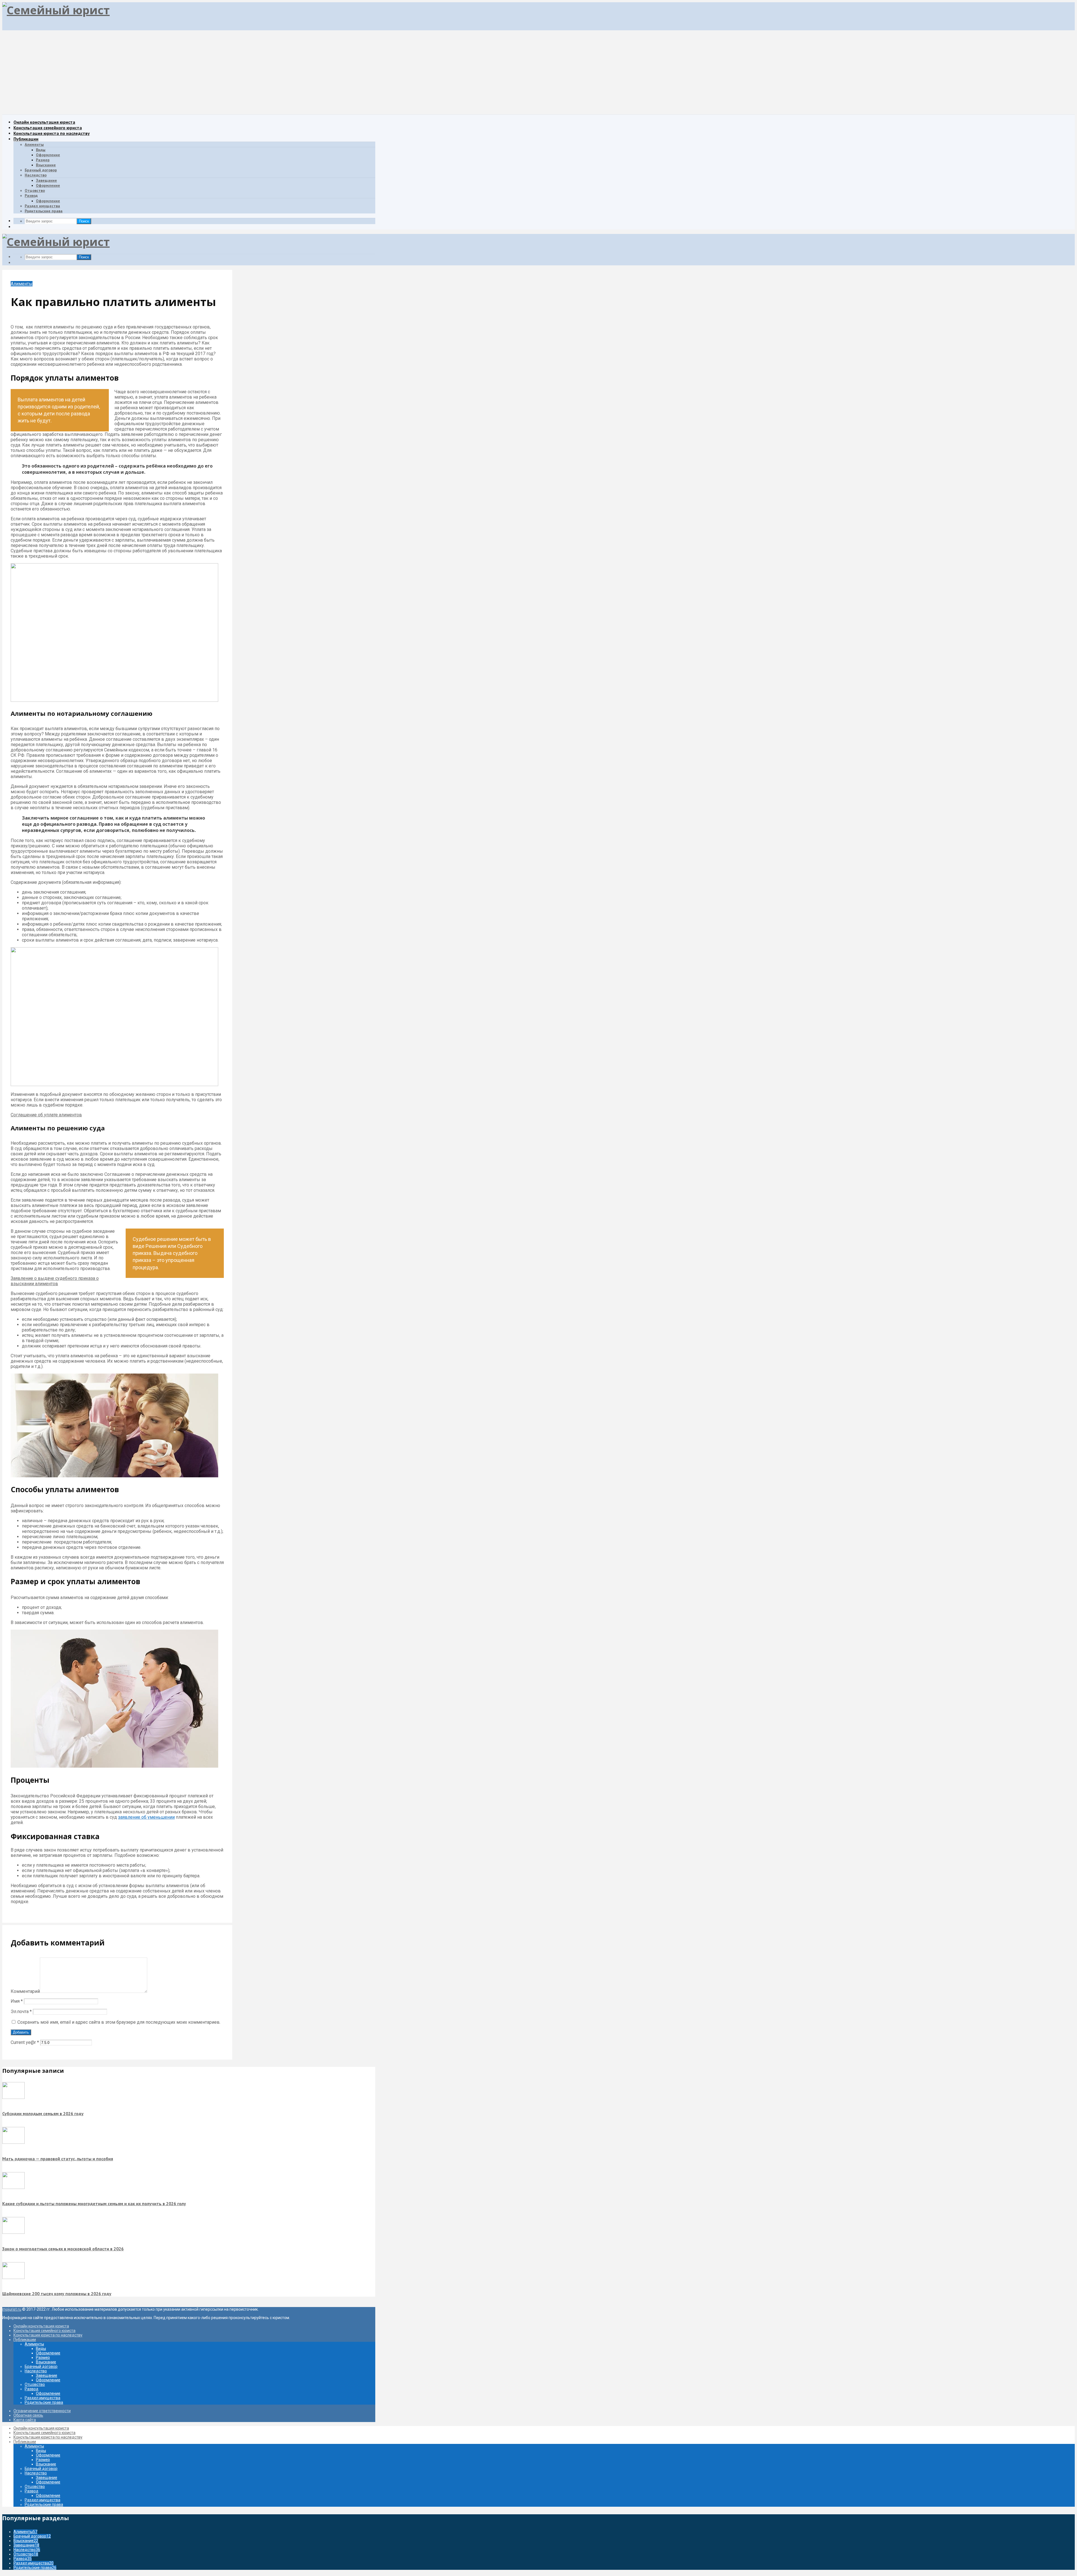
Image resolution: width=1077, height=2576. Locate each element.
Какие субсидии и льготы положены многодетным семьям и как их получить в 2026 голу (94, 2204)
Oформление (48, 185)
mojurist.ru (12, 2309)
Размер (43, 160)
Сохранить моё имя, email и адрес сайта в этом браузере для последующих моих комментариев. (119, 2022)
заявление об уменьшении (146, 1817)
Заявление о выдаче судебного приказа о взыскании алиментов (55, 1281)
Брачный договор (41, 170)
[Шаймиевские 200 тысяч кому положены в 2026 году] (13, 2278)
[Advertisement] (538, 72)
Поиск (84, 221)
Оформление (48, 155)
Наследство (36, 175)
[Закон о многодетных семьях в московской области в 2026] (13, 2232)
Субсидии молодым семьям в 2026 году (43, 2113)
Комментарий (25, 1991)
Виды (41, 150)
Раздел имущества (42, 206)
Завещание (46, 180)
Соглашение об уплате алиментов (46, 1115)
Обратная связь (28, 2415)
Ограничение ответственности (42, 2411)
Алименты (34, 144)
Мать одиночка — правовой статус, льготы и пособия (58, 2159)
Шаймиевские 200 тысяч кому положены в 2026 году (57, 2294)
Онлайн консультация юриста (44, 122)
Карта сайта (25, 2420)
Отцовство (35, 190)
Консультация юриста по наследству (52, 133)
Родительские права (44, 211)
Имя (17, 2001)
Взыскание (46, 165)
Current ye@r (25, 2042)
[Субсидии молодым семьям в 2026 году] (13, 2097)
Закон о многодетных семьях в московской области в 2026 (63, 2249)
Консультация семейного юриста (48, 128)
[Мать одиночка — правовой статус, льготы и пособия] (13, 2142)
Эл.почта (21, 2012)
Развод (31, 196)
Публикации (26, 139)
